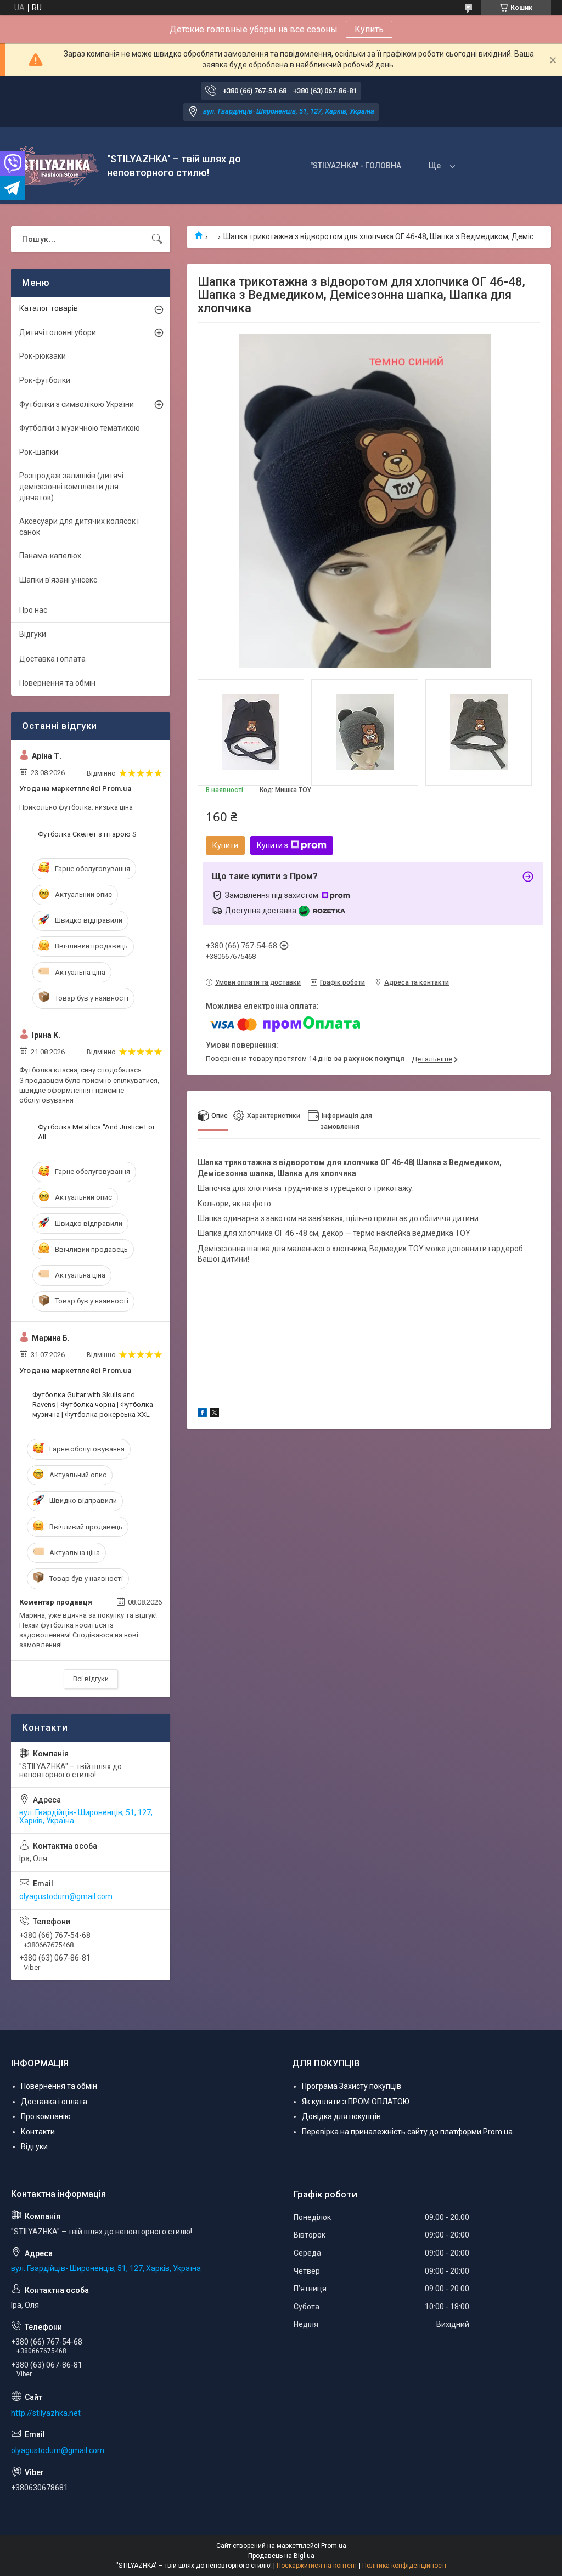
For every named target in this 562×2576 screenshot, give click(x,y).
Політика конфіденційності (404, 2566)
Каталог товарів (49, 308)
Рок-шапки (39, 452)
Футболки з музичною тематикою (80, 428)
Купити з (272, 845)
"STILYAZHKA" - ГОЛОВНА (356, 166)
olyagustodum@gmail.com (66, 1896)
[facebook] (202, 1414)
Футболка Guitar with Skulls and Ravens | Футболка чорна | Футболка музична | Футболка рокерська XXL (93, 1405)
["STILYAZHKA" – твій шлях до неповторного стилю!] (55, 166)
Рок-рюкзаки (43, 356)
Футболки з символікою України (77, 404)
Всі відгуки (91, 1679)
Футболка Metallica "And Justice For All (96, 1132)
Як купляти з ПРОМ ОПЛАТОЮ (356, 2102)
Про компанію (46, 2116)
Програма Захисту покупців (352, 2086)
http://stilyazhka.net (46, 2413)
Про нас (33, 610)
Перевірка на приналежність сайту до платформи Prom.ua (407, 2132)
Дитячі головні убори (58, 332)
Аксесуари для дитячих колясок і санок (79, 527)
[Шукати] (157, 239)
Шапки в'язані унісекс (58, 580)
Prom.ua (334, 2546)
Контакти (38, 2132)
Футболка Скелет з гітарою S (87, 834)
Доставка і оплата (52, 659)
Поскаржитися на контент (317, 2566)
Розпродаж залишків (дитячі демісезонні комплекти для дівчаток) (71, 486)
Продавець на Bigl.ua (281, 2556)
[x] (215, 1414)
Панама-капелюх (50, 556)
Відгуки (33, 634)
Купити (225, 845)
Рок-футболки (45, 380)
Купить (369, 29)
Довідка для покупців (341, 2116)
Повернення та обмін (57, 683)
